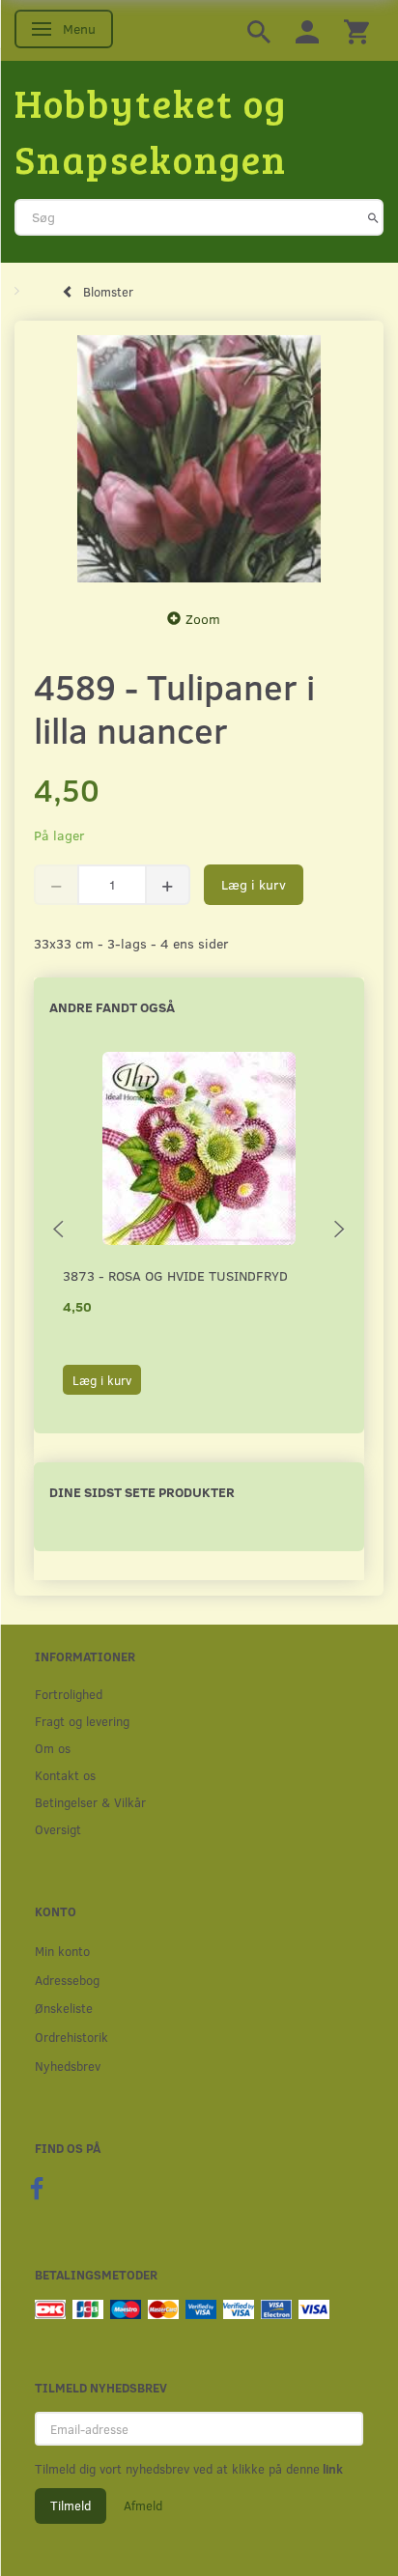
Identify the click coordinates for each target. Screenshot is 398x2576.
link (331, 2469)
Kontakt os (65, 1775)
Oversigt (58, 1829)
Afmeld (143, 2505)
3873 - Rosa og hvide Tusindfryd (175, 1275)
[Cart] (356, 30)
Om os (53, 1748)
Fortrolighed (69, 1694)
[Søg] (373, 217)
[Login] (307, 30)
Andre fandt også (112, 1007)
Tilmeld (71, 2505)
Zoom (203, 619)
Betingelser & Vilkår (90, 1802)
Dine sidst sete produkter (142, 1492)
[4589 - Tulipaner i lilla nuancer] (199, 459)
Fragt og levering (82, 1721)
